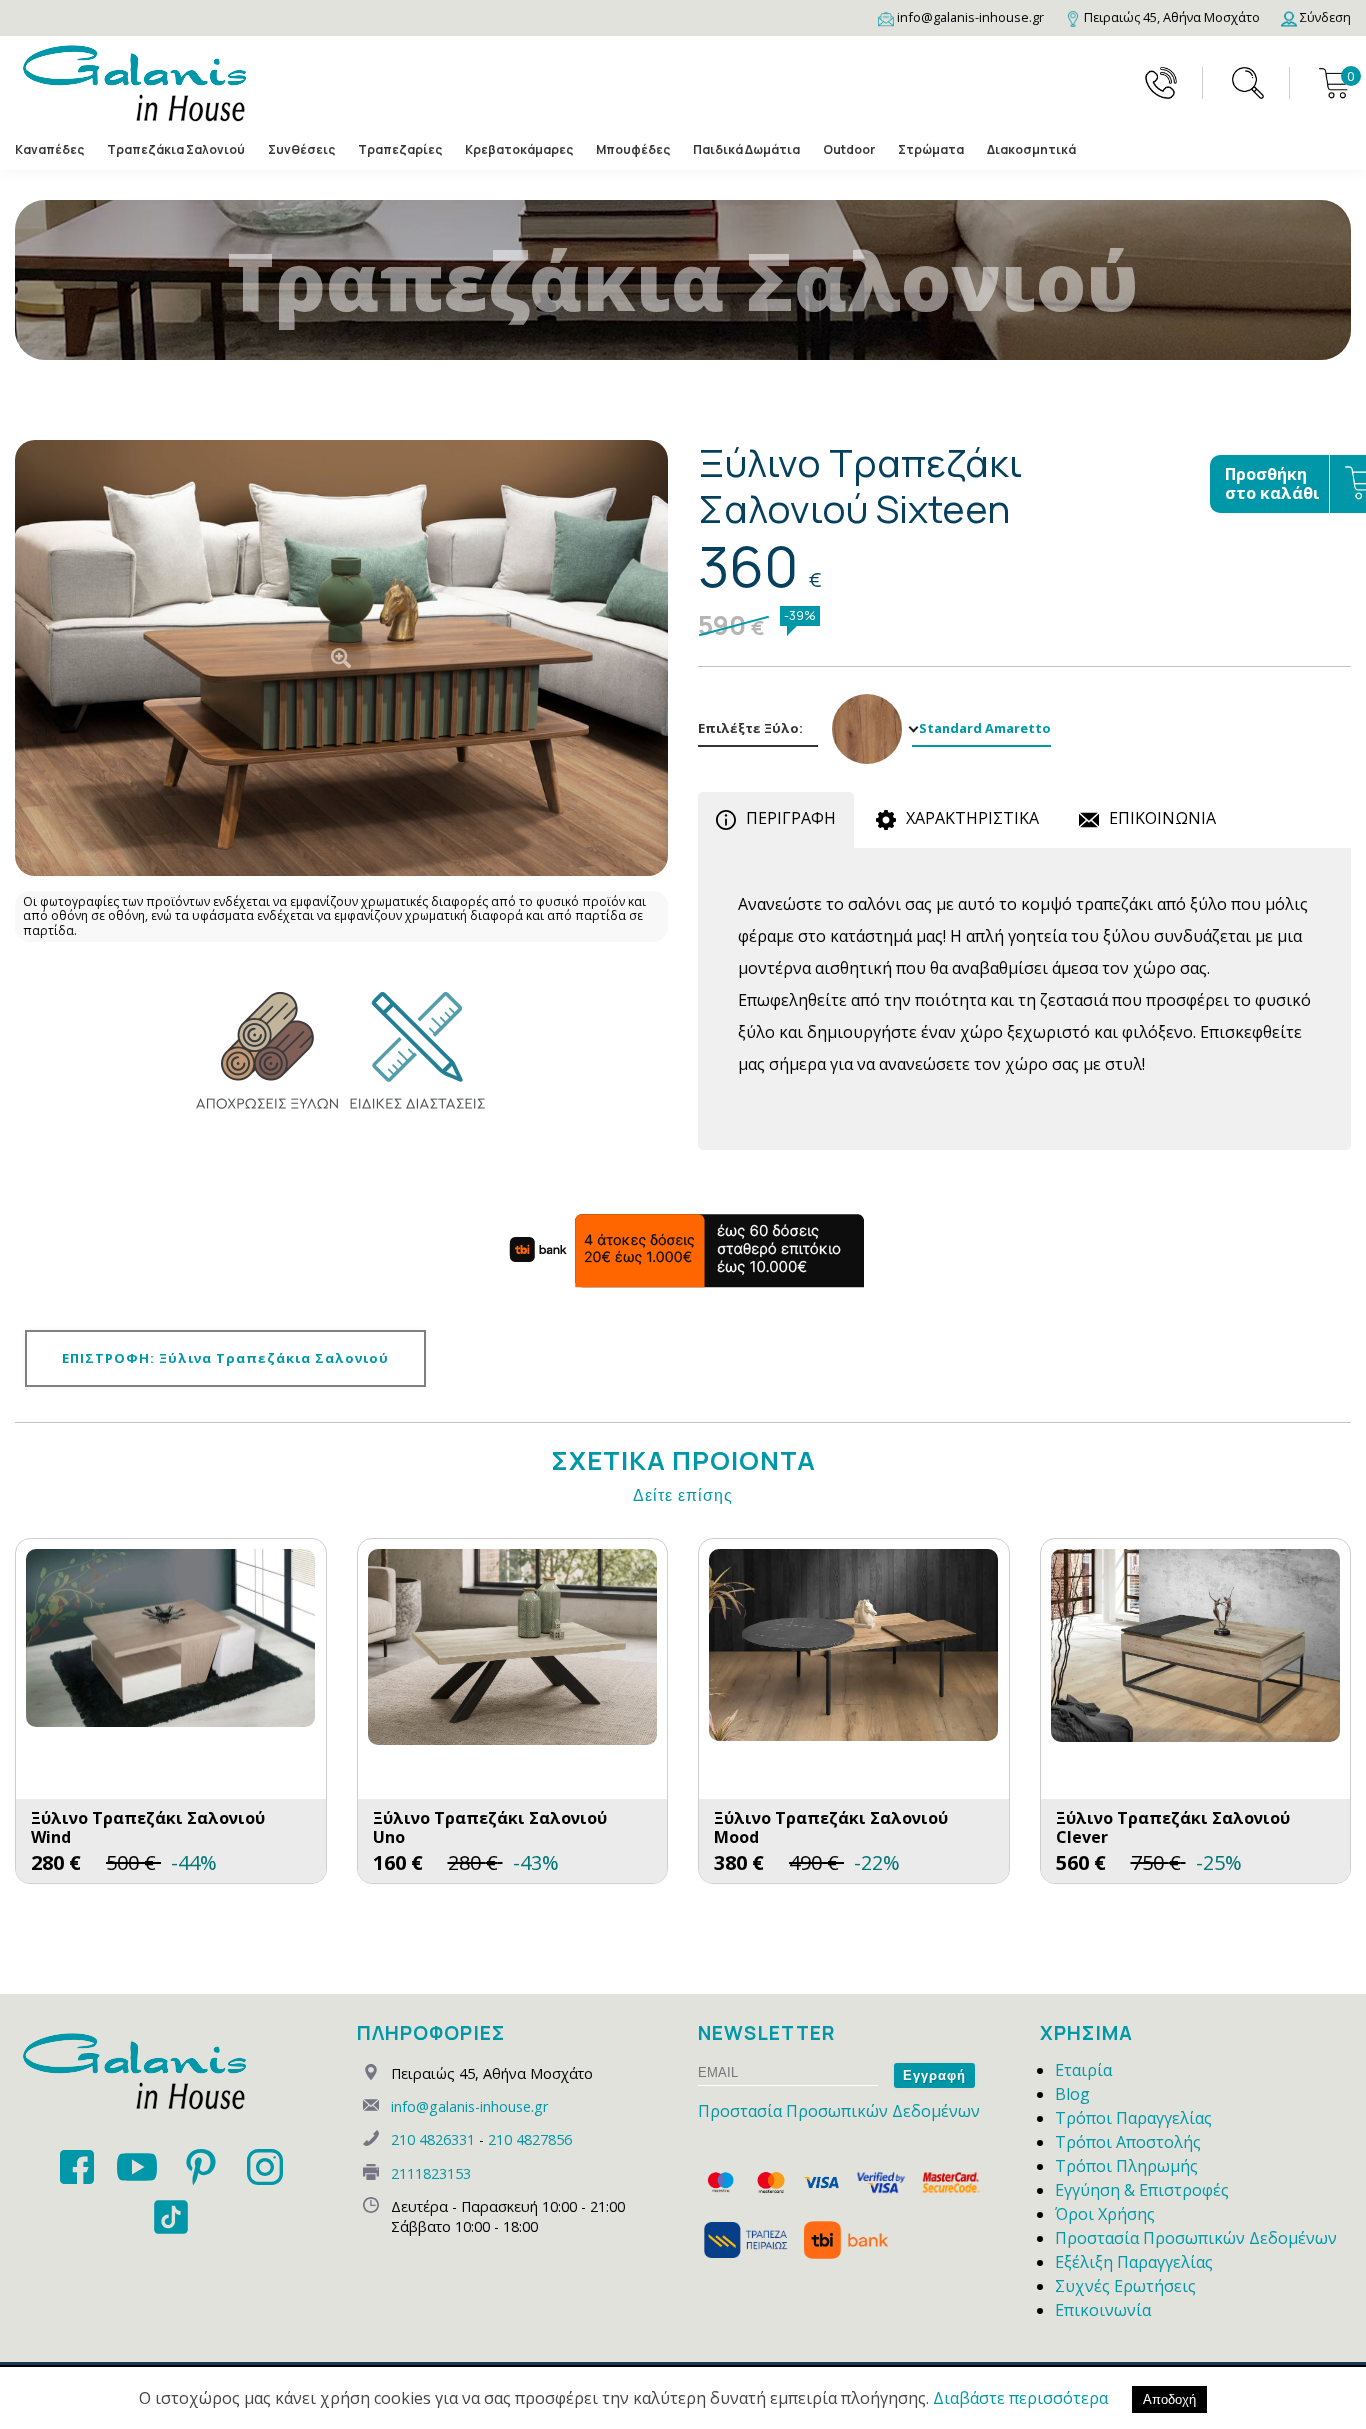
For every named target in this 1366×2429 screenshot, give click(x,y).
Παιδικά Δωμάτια (746, 149)
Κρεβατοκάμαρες (519, 149)
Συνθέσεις (301, 149)
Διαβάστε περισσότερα (1020, 2398)
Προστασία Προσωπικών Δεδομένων (839, 2111)
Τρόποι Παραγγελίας (1133, 2118)
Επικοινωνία (1103, 2310)
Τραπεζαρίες (400, 149)
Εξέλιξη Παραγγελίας (1134, 2262)
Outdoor (849, 149)
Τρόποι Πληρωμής (1126, 2166)
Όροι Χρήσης (1105, 2214)
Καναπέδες (49, 149)
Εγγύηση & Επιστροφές (1142, 2190)
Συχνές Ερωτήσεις (1125, 2286)
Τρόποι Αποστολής (1128, 2142)
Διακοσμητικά (1031, 149)
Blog (1072, 2094)
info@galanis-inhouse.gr (469, 2106)
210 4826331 (433, 2139)
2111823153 (431, 2173)
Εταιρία (1083, 2070)
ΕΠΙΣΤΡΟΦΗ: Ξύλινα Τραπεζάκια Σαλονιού (225, 1358)
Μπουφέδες (633, 149)
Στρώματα (931, 149)
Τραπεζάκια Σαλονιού (176, 149)
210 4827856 (530, 2139)
